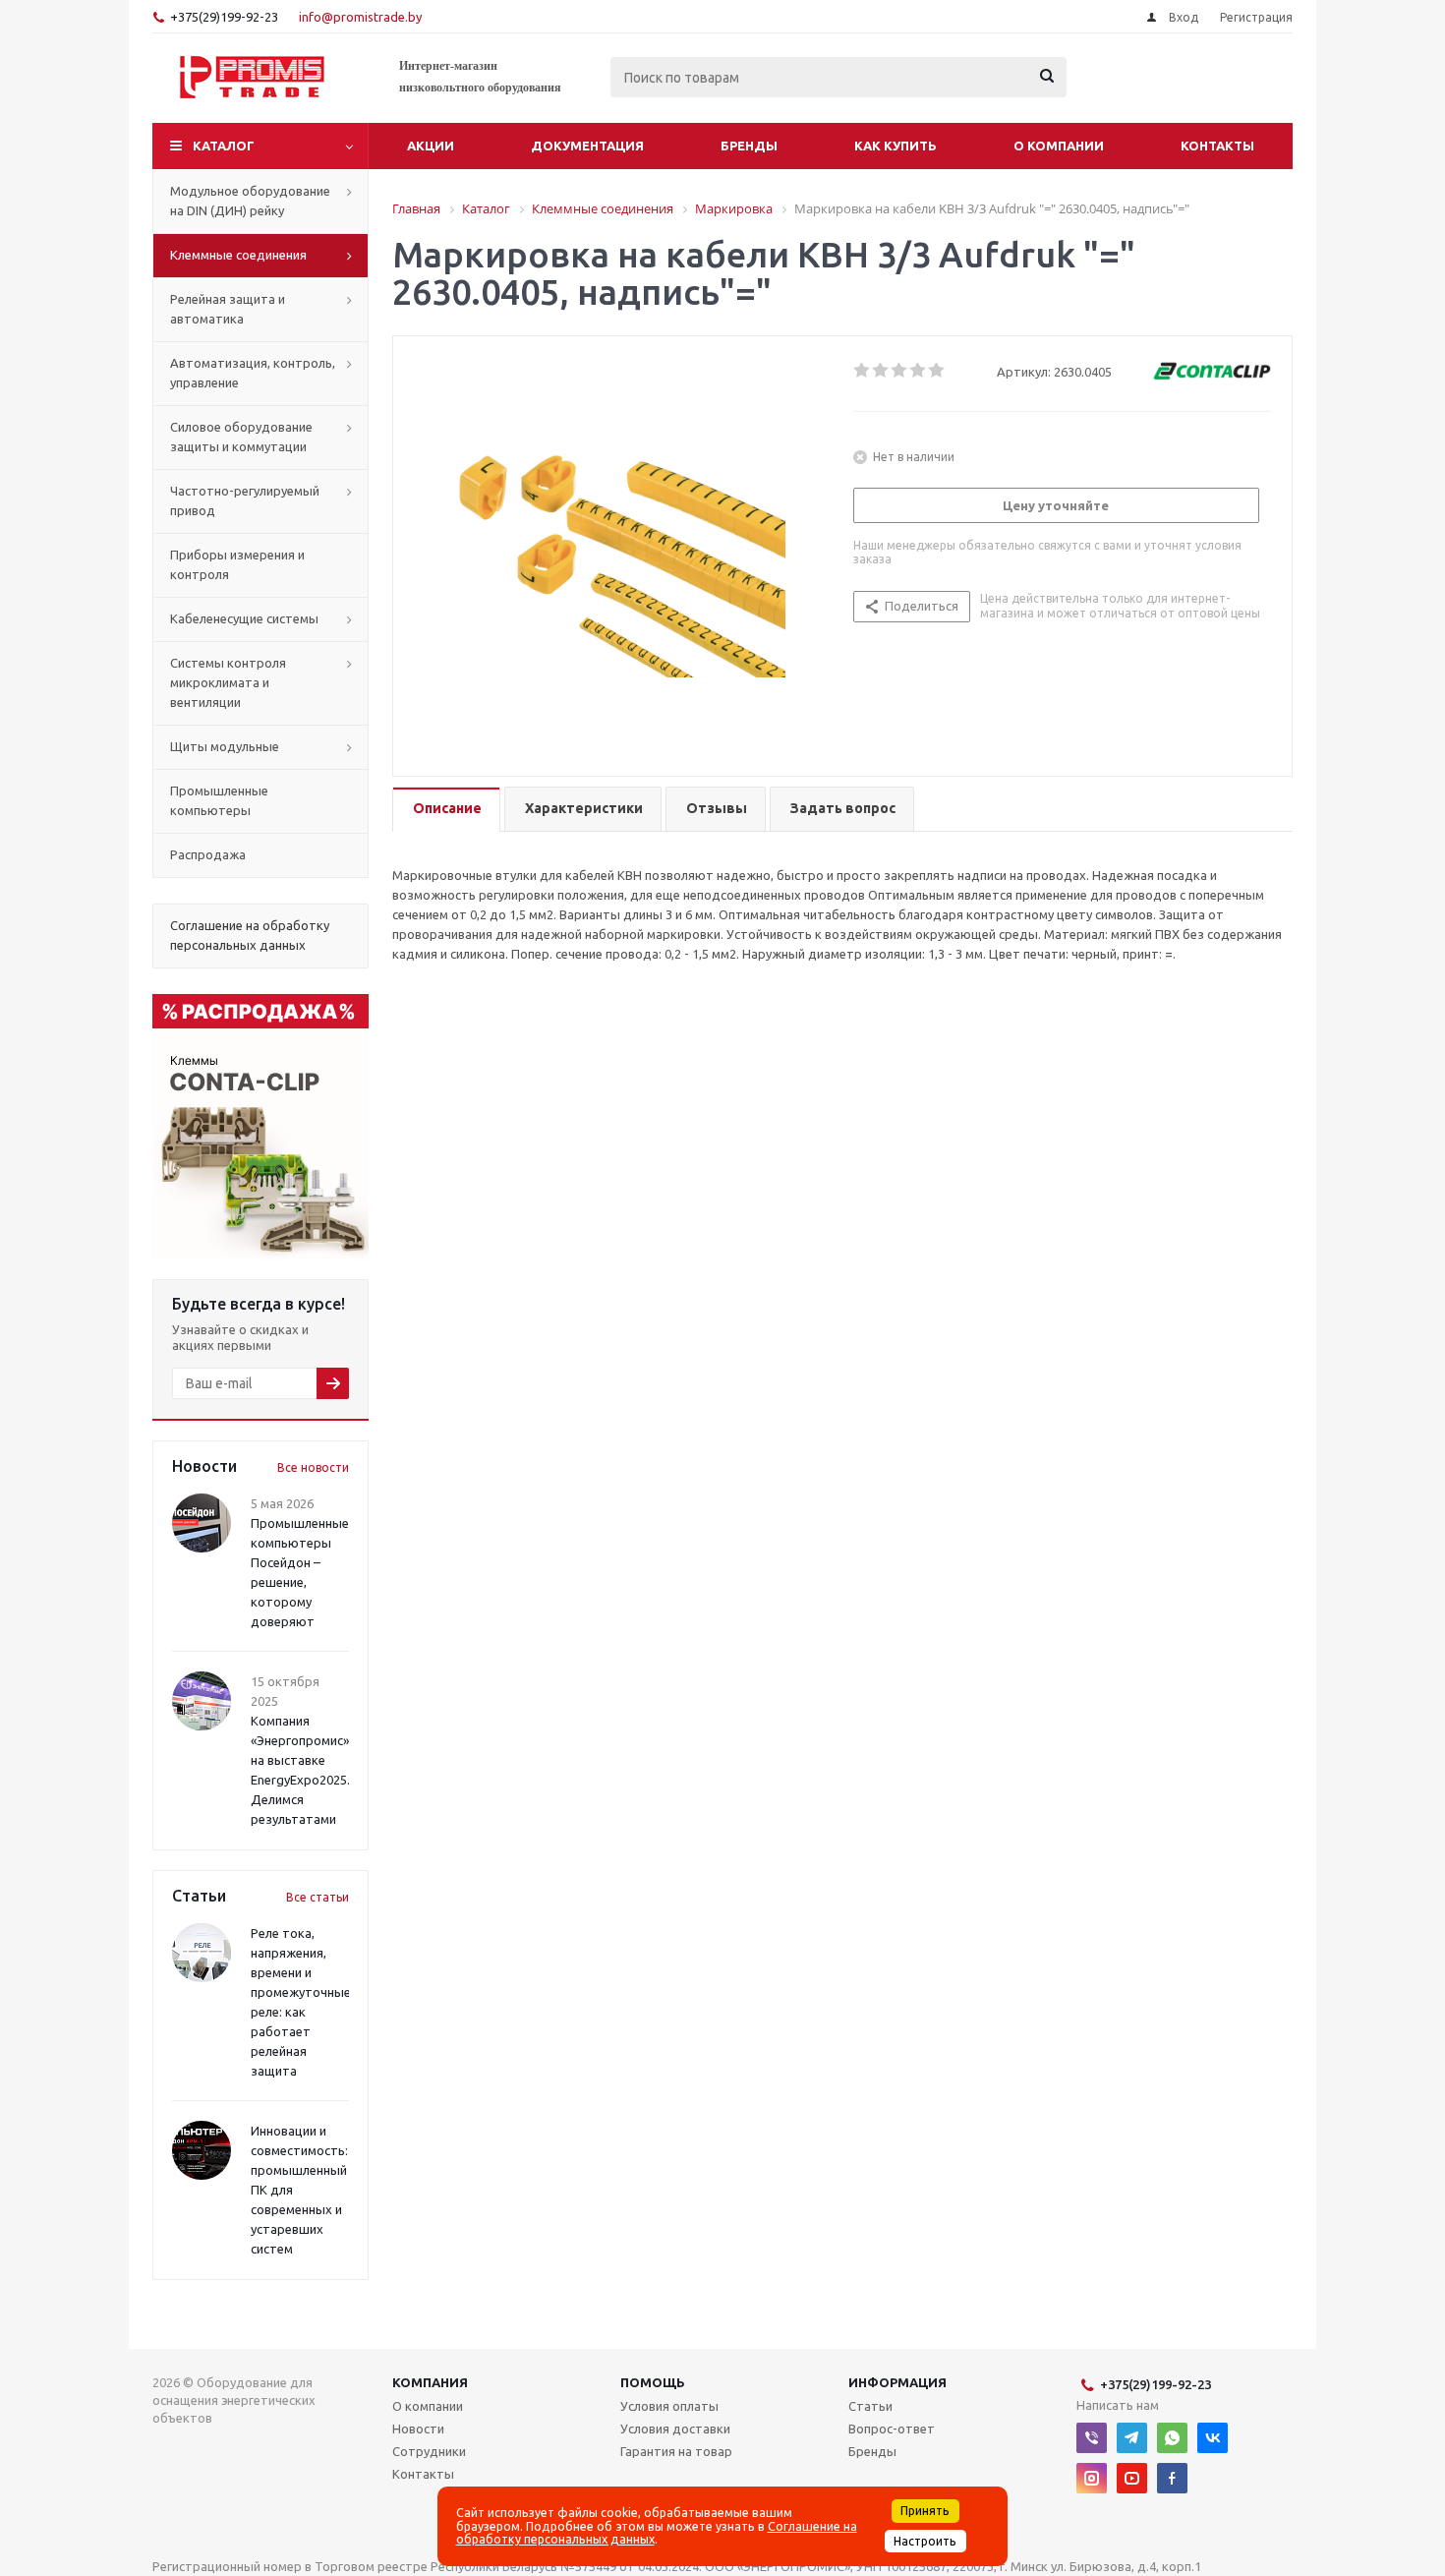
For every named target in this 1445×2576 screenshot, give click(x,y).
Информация (897, 2382)
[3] (900, 371)
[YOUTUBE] (1132, 2478)
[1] (863, 371)
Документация (587, 146)
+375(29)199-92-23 (224, 17)
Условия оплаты (669, 2406)
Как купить (896, 146)
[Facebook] (1172, 2478)
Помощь (653, 2382)
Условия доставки (675, 2429)
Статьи (870, 2406)
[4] (919, 371)
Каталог (224, 146)
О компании (1059, 146)
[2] (881, 371)
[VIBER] (1092, 2438)
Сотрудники (429, 2451)
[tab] (446, 810)
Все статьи (318, 1897)
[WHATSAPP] (1172, 2438)
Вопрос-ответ (892, 2429)
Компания (430, 2382)
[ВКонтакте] (1213, 2438)
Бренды (749, 146)
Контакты (1217, 146)
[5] (937, 371)
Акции (431, 146)
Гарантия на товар (676, 2451)
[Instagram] (1092, 2478)
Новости (418, 2429)
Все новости (313, 1467)
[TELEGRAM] (1132, 2438)
